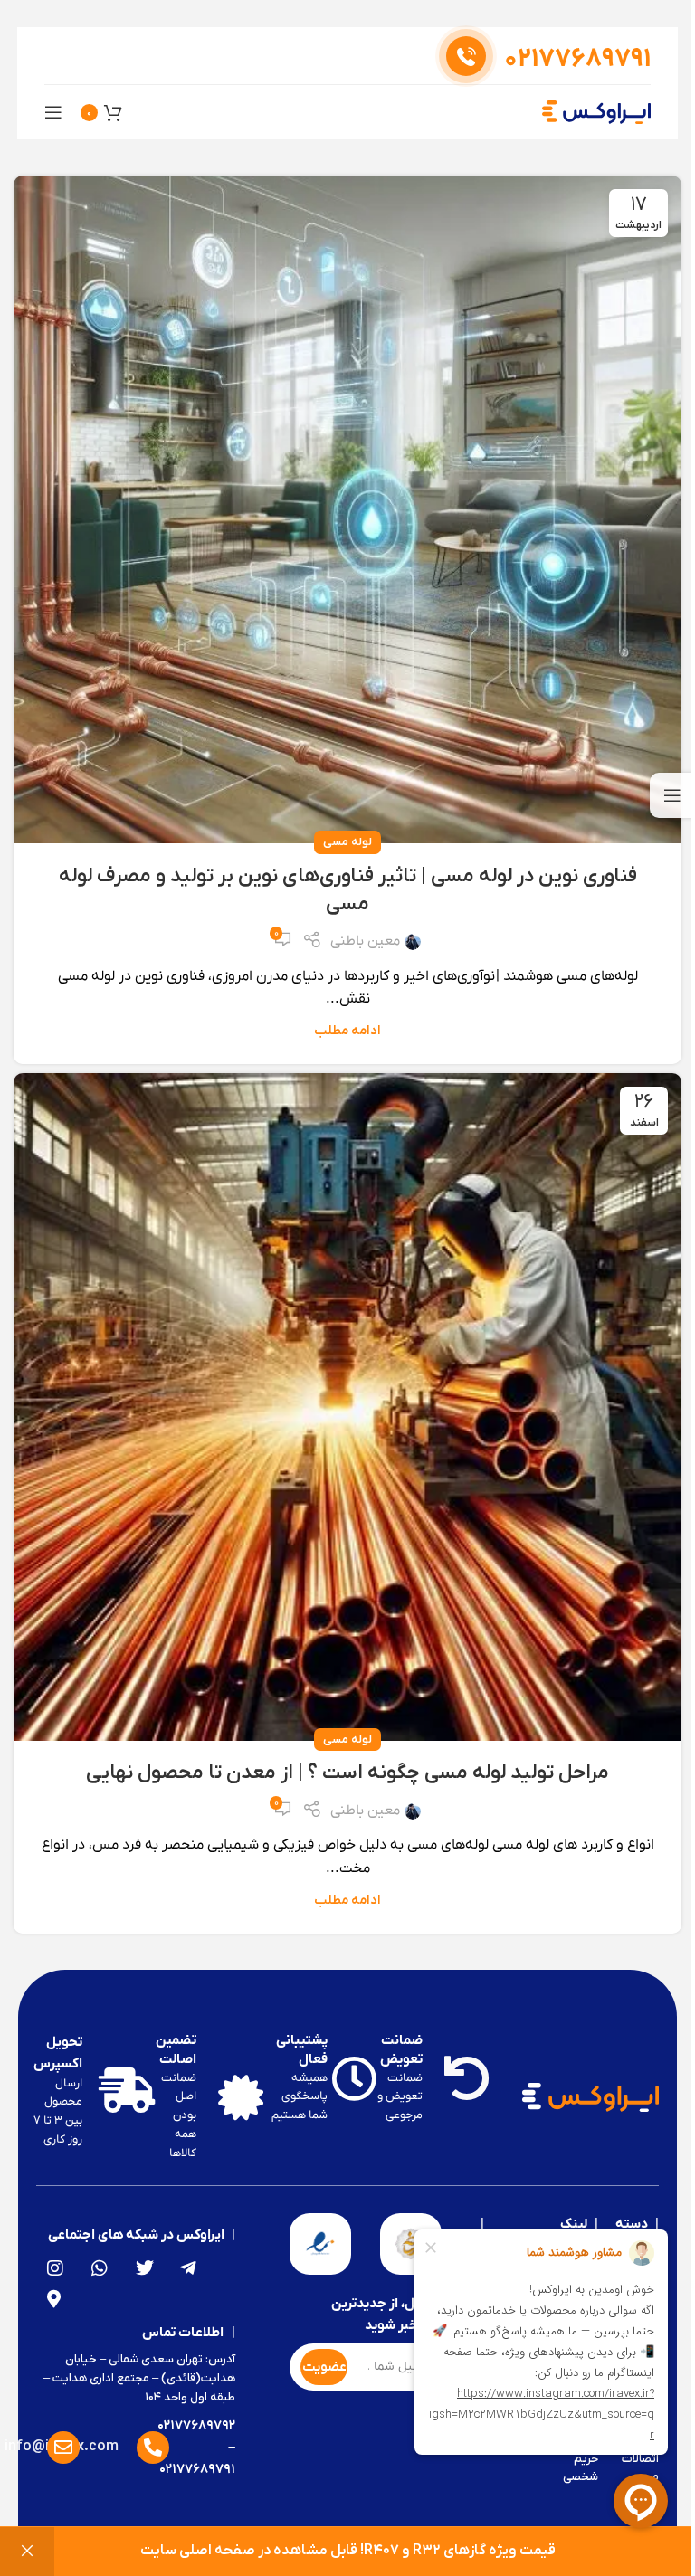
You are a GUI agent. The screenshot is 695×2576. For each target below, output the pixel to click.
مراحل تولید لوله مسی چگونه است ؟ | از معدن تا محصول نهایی (347, 1773)
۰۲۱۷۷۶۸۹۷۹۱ (197, 2469)
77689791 (577, 60)
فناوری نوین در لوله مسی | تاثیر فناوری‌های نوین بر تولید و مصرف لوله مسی (348, 890)
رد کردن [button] (27, 2552)
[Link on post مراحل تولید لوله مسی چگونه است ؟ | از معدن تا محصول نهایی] (347, 1407)
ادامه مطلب (347, 1031)
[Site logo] (596, 111)
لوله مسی (347, 842)
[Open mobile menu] (53, 112)
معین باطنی (365, 941)
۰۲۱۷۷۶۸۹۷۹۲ (196, 2426)
